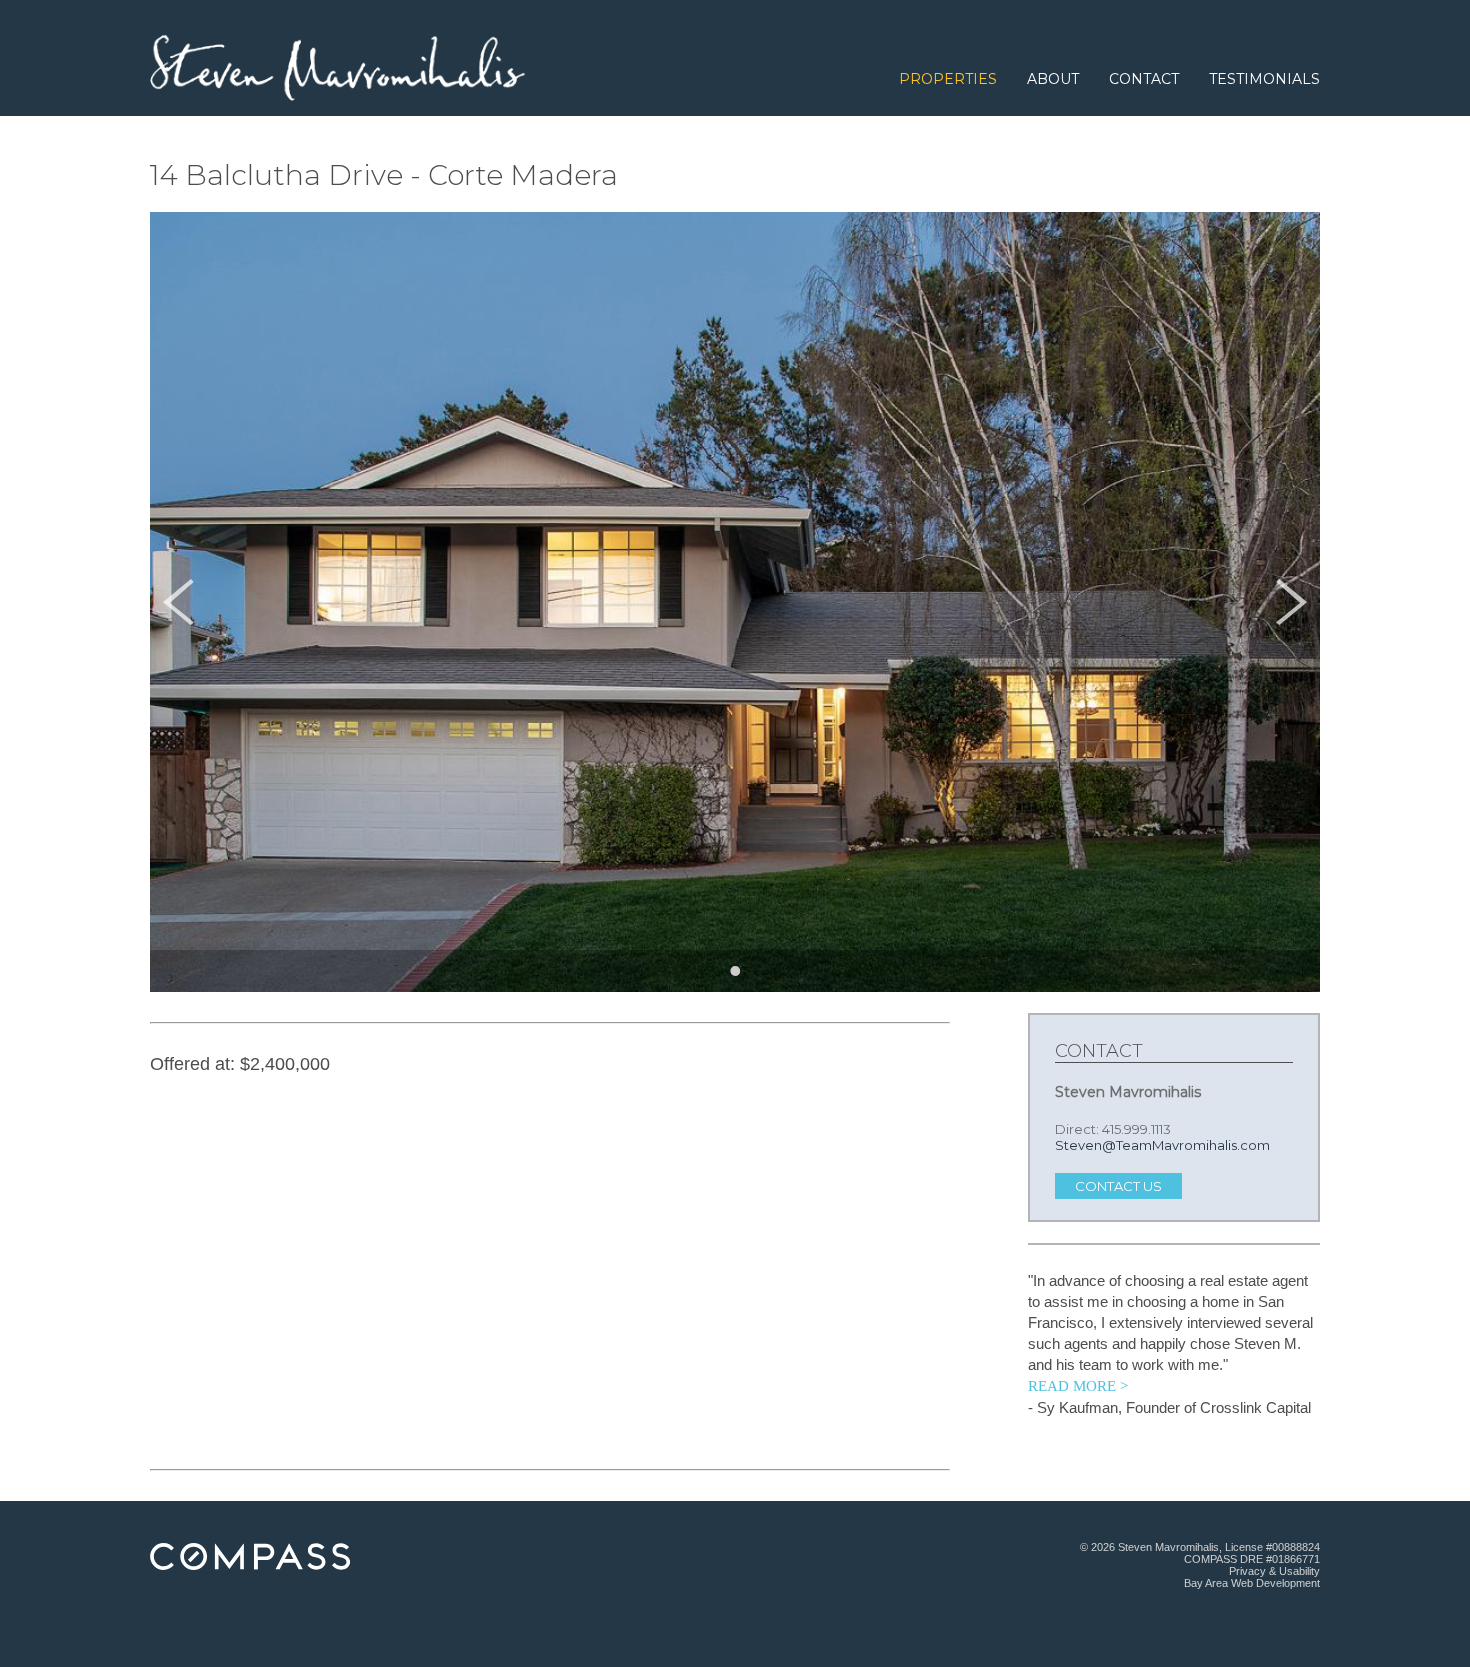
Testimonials (1264, 79)
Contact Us (1118, 1186)
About (1053, 79)
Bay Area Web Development (1252, 1583)
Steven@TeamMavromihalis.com (1162, 1145)
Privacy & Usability (1274, 1571)
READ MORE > (1078, 1386)
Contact (1144, 79)
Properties (948, 79)
